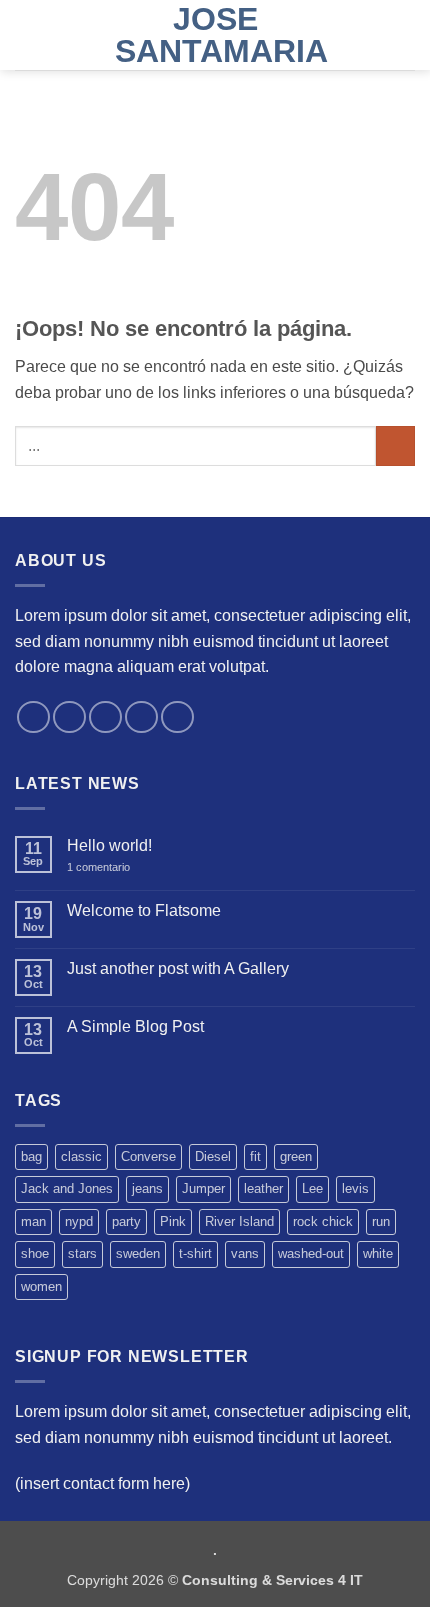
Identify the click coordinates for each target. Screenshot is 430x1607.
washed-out (311, 1253)
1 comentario (112, 867)
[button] (27, 34)
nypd (79, 1221)
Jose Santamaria (215, 35)
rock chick (323, 1221)
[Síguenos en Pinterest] (177, 717)
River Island (239, 1221)
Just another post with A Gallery (178, 968)
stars (82, 1253)
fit (255, 1156)
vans (245, 1253)
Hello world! (109, 845)
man (33, 1221)
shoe (35, 1253)
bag (31, 1156)
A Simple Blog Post (135, 1026)
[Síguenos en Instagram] (69, 717)
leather (263, 1188)
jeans (147, 1188)
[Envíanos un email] (141, 717)
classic (81, 1156)
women (41, 1286)
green (296, 1156)
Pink (173, 1221)
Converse (148, 1156)
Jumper (203, 1188)
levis (355, 1188)
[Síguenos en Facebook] (33, 717)
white (378, 1253)
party (126, 1221)
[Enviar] (395, 445)
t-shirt (195, 1253)
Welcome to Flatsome (144, 910)
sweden (138, 1253)
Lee (312, 1188)
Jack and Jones (67, 1188)
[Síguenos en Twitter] (105, 717)
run (381, 1221)
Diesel (213, 1156)
